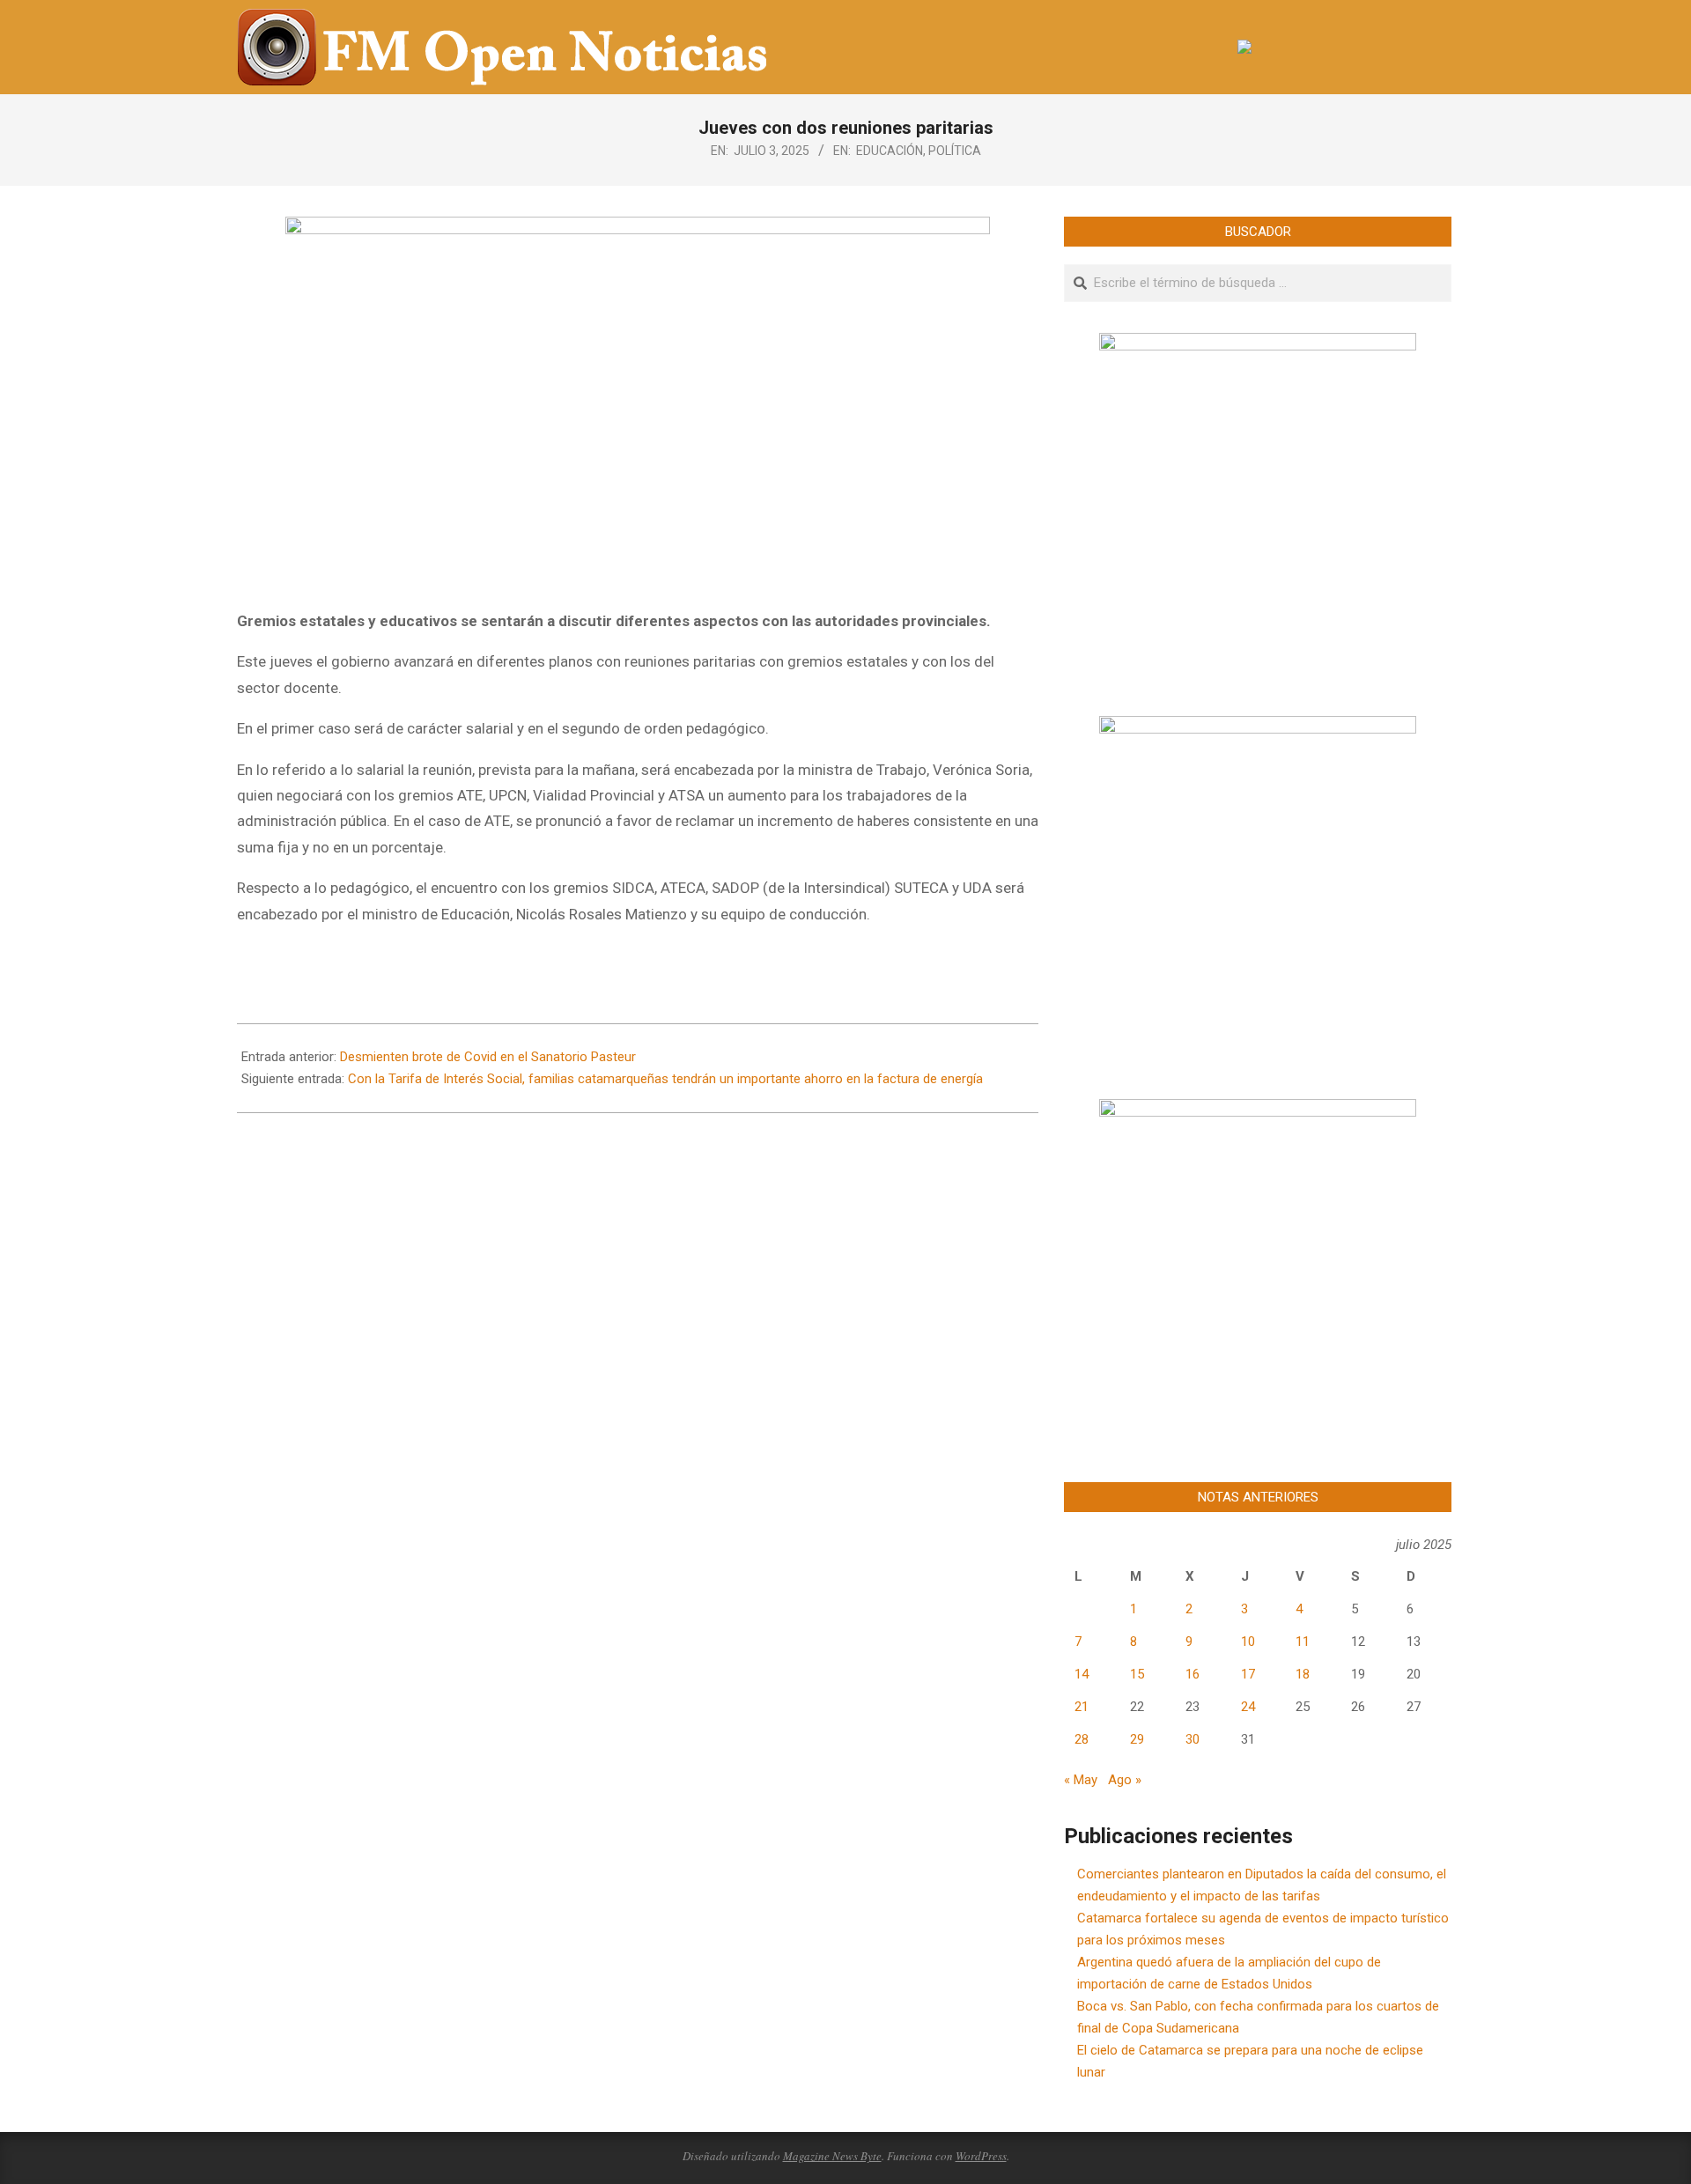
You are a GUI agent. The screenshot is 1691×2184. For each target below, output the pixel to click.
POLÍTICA (955, 151)
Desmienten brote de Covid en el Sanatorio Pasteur (488, 1057)
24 (1248, 1707)
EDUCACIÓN (890, 151)
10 (1248, 1642)
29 (1137, 1739)
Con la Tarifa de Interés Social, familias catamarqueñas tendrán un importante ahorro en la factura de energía (665, 1079)
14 (1082, 1674)
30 (1193, 1739)
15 (1137, 1674)
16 (1193, 1674)
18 (1303, 1674)
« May (1081, 1780)
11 (1303, 1642)
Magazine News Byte (832, 2156)
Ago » (1125, 1780)
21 (1082, 1707)
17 (1248, 1674)
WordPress (981, 2156)
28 (1082, 1739)
